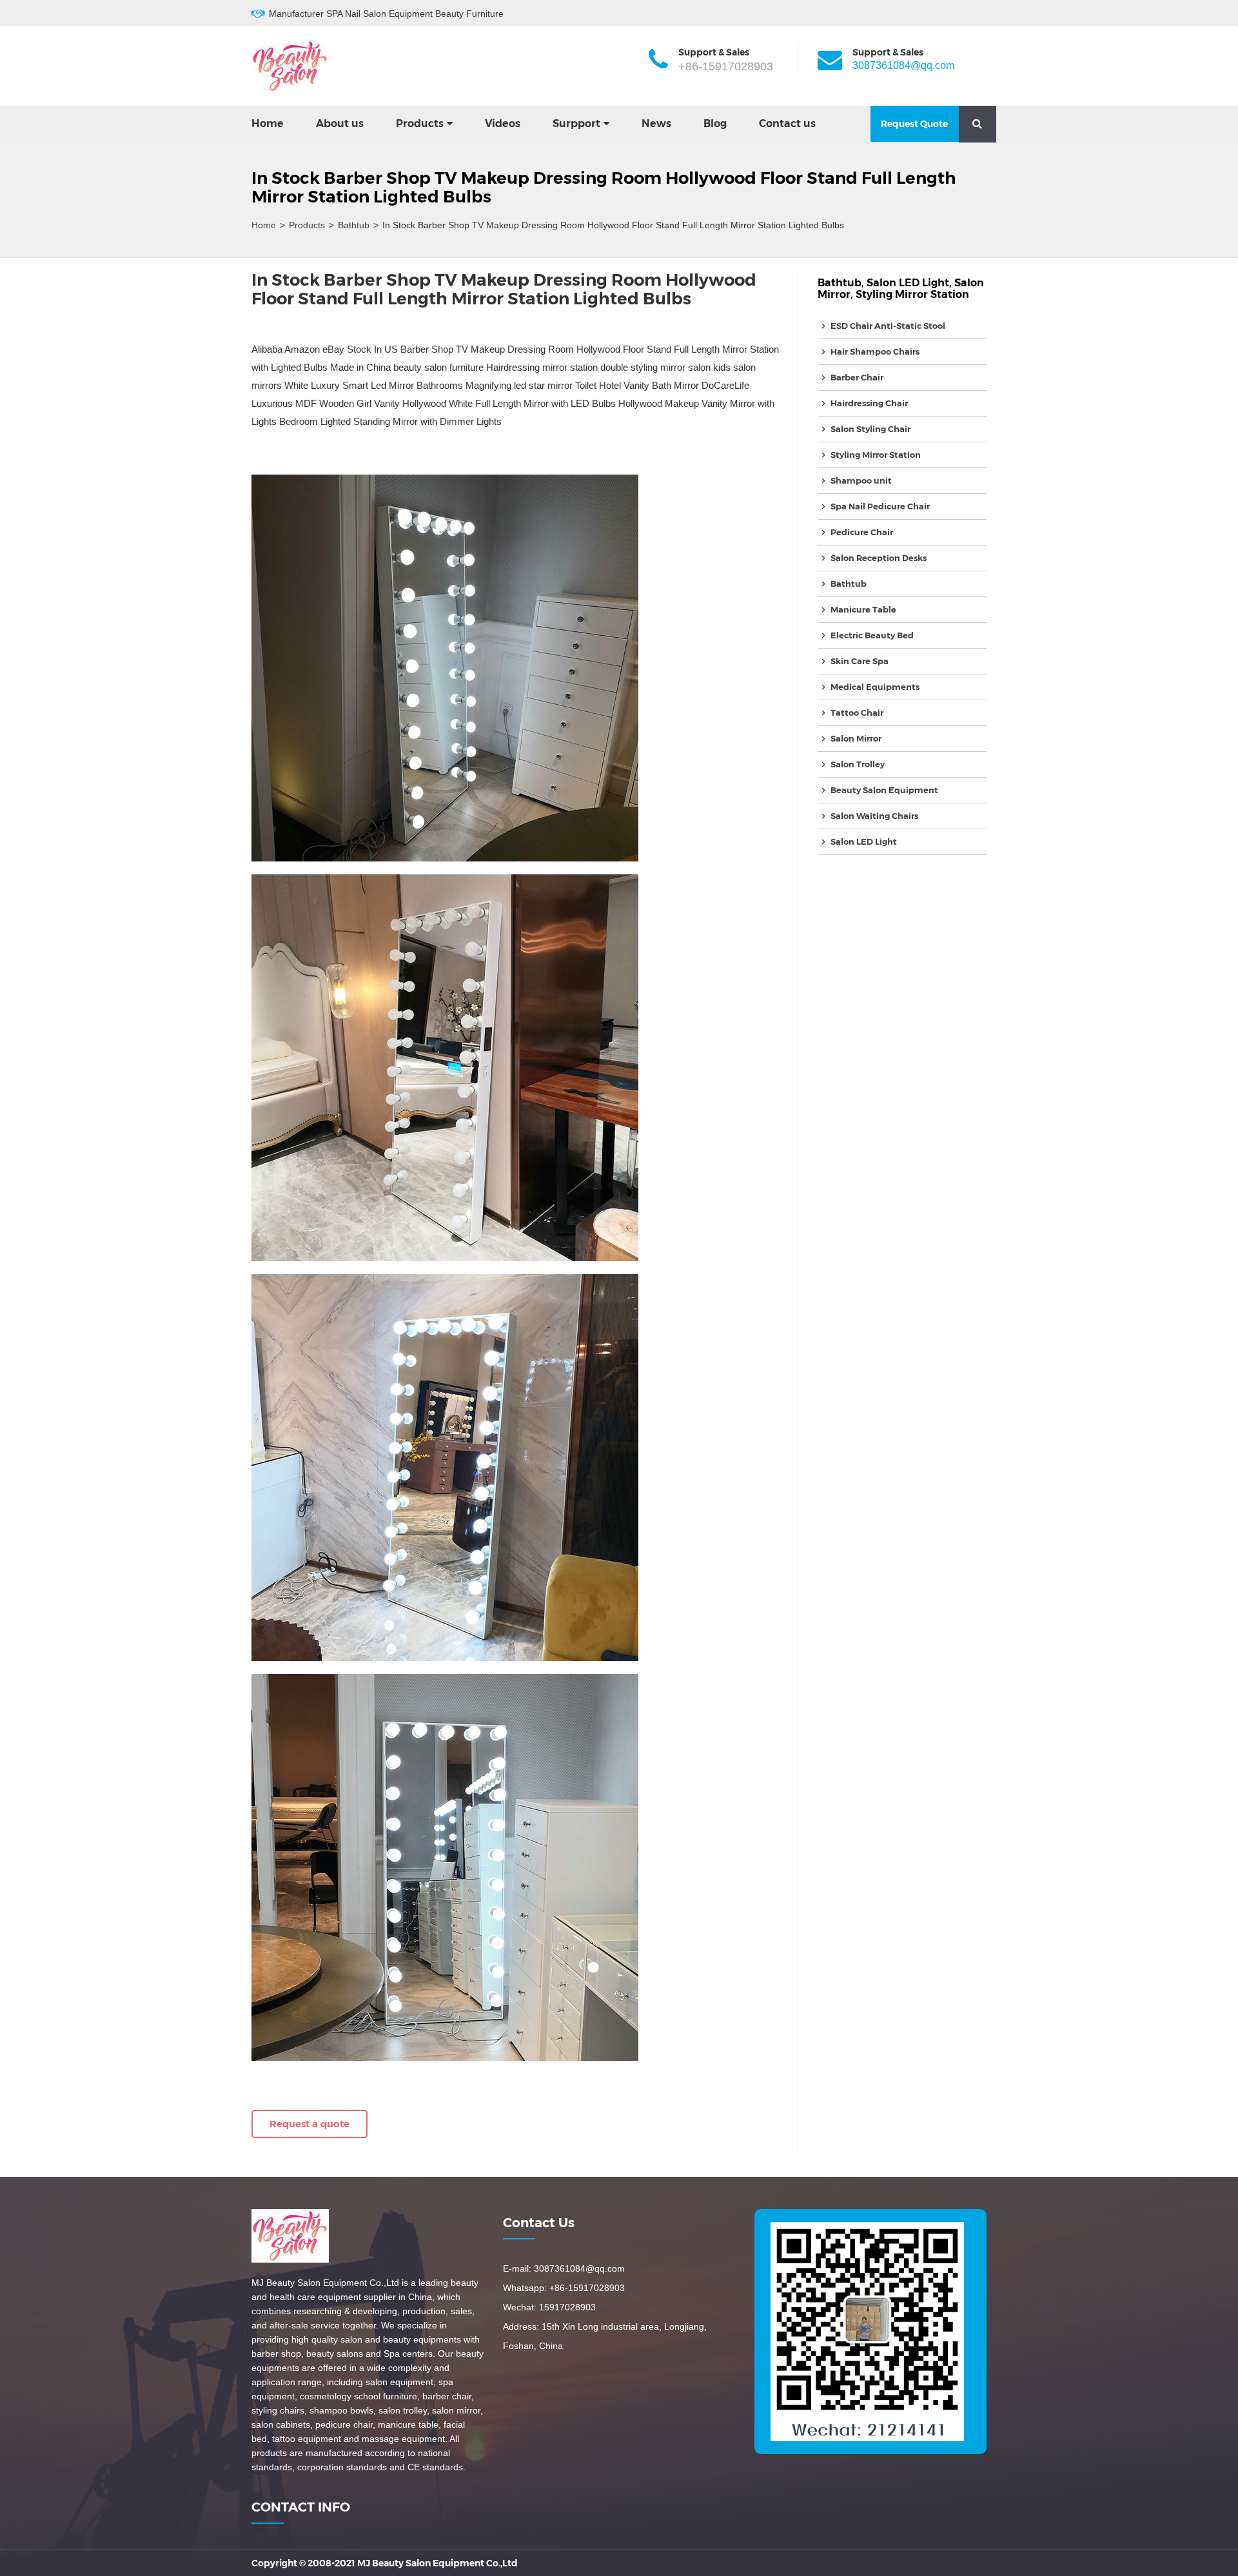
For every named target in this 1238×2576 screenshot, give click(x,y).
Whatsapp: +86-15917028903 (564, 2288)
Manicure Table (863, 609)
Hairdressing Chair (869, 403)
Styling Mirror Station (912, 294)
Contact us (787, 123)
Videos (503, 123)
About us (340, 123)
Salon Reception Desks (879, 558)
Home (268, 123)
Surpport (576, 123)
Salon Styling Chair (870, 429)
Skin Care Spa (860, 661)
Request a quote (309, 2124)
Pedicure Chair (862, 532)
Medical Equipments (875, 687)
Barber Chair (857, 377)
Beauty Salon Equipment (884, 790)
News (656, 123)
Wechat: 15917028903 (549, 2307)
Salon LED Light (908, 283)
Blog (715, 123)
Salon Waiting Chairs (874, 816)
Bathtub (354, 225)
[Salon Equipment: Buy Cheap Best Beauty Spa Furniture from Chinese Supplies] (290, 66)
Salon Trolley (858, 764)
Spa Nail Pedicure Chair (880, 506)
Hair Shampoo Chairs (875, 351)
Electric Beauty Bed (872, 635)
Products (420, 123)
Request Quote (914, 124)
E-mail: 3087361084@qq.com (564, 2268)
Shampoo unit (861, 480)
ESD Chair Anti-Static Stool (888, 326)
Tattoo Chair (857, 713)
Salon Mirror (856, 738)
